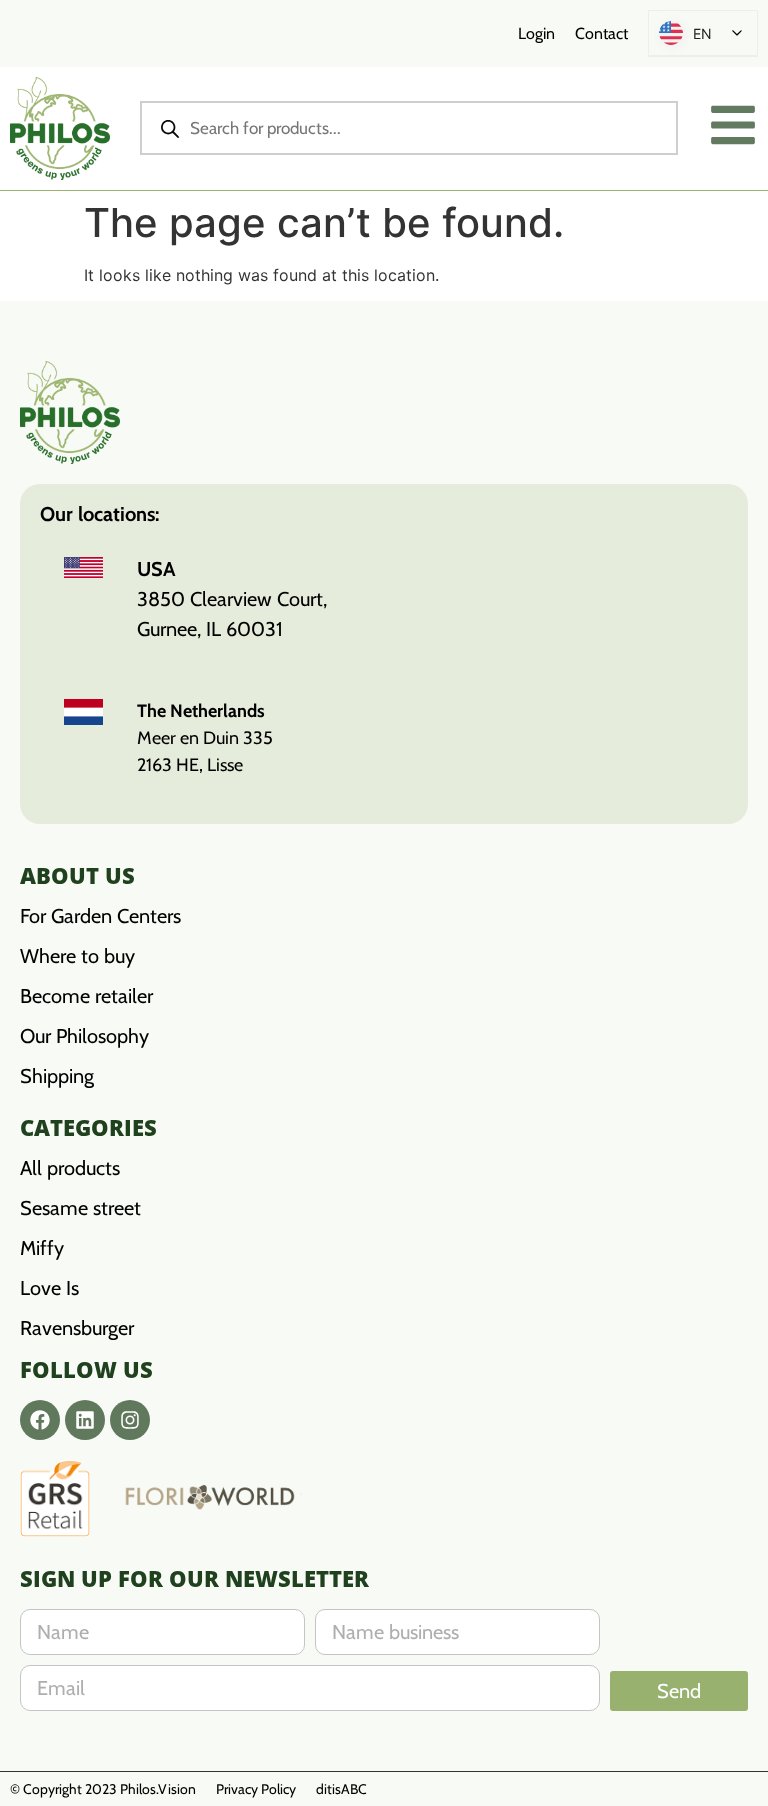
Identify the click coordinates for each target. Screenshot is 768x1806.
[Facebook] (40, 1420)
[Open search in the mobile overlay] (409, 128)
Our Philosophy (84, 1036)
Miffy (42, 1248)
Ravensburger (77, 1328)
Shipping (57, 1076)
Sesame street (80, 1208)
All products (70, 1168)
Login (536, 33)
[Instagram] (130, 1420)
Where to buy (77, 956)
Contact (601, 33)
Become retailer (86, 996)
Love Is (49, 1288)
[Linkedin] (85, 1420)
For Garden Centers (100, 916)
